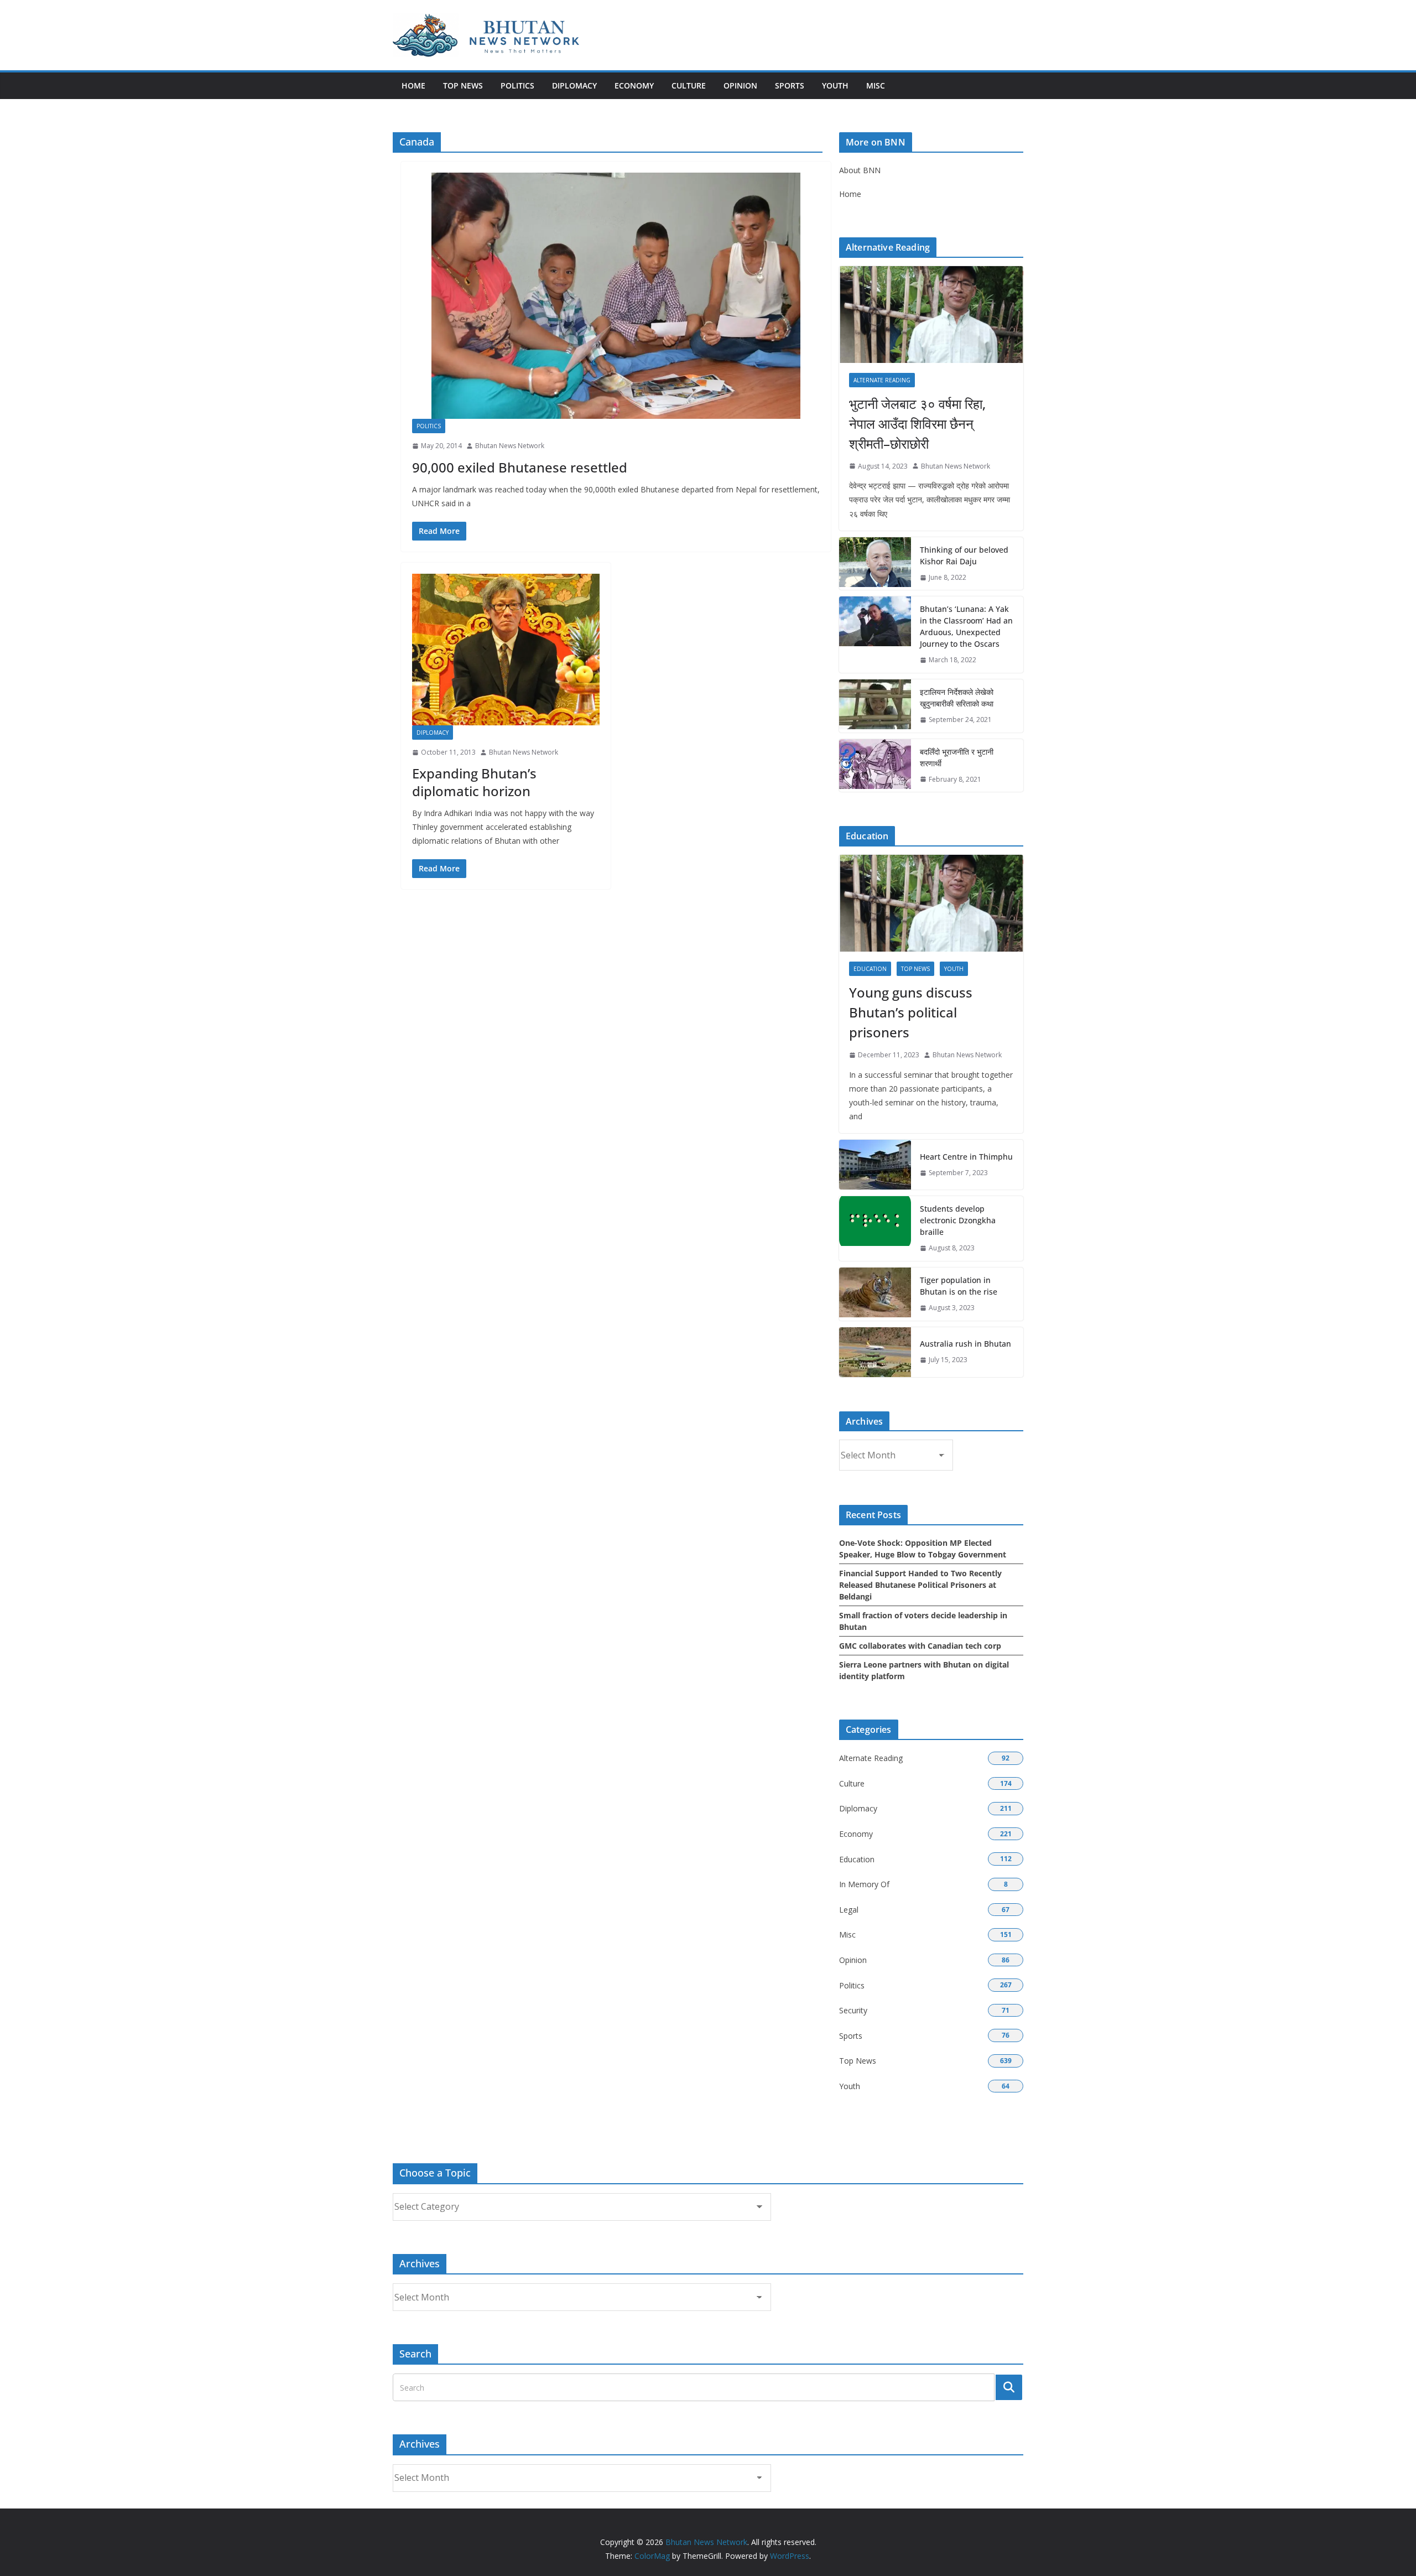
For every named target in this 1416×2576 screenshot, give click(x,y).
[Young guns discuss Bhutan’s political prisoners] (931, 903)
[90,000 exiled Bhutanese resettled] (616, 296)
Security (853, 2010)
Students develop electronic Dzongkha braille (958, 1220)
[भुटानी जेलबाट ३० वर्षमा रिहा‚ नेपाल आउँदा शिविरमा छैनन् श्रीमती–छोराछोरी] (931, 315)
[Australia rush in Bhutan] (875, 1352)
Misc (876, 85)
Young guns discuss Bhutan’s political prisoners (911, 1012)
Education (870, 969)
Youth (835, 85)
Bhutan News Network (510, 446)
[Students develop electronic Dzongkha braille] (875, 1229)
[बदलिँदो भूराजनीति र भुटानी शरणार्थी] (875, 766)
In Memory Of (864, 1884)
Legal (849, 1910)
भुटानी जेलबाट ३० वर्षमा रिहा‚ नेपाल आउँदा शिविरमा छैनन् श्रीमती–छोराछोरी (917, 424)
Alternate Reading (882, 380)
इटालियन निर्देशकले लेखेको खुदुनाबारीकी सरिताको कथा (957, 698)
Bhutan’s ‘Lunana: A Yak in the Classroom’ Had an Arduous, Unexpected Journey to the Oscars (966, 626)
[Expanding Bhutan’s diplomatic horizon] (506, 650)
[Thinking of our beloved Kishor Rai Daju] (875, 564)
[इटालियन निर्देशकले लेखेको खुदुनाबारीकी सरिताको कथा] (875, 706)
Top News (463, 85)
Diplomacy (574, 85)
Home (413, 85)
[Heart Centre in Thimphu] (875, 1165)
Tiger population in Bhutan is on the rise (959, 1286)
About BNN (860, 170)
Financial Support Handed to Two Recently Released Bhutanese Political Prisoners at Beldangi (920, 1585)
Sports (790, 85)
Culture (689, 85)
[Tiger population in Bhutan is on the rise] (875, 1294)
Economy (634, 85)
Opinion (740, 85)
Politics (517, 85)
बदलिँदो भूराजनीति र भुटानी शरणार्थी (957, 757)
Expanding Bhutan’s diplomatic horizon (474, 782)
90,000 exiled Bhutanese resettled (520, 467)
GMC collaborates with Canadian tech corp (920, 1646)
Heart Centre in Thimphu (966, 1157)
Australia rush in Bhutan (965, 1344)
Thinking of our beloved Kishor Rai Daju (964, 555)
